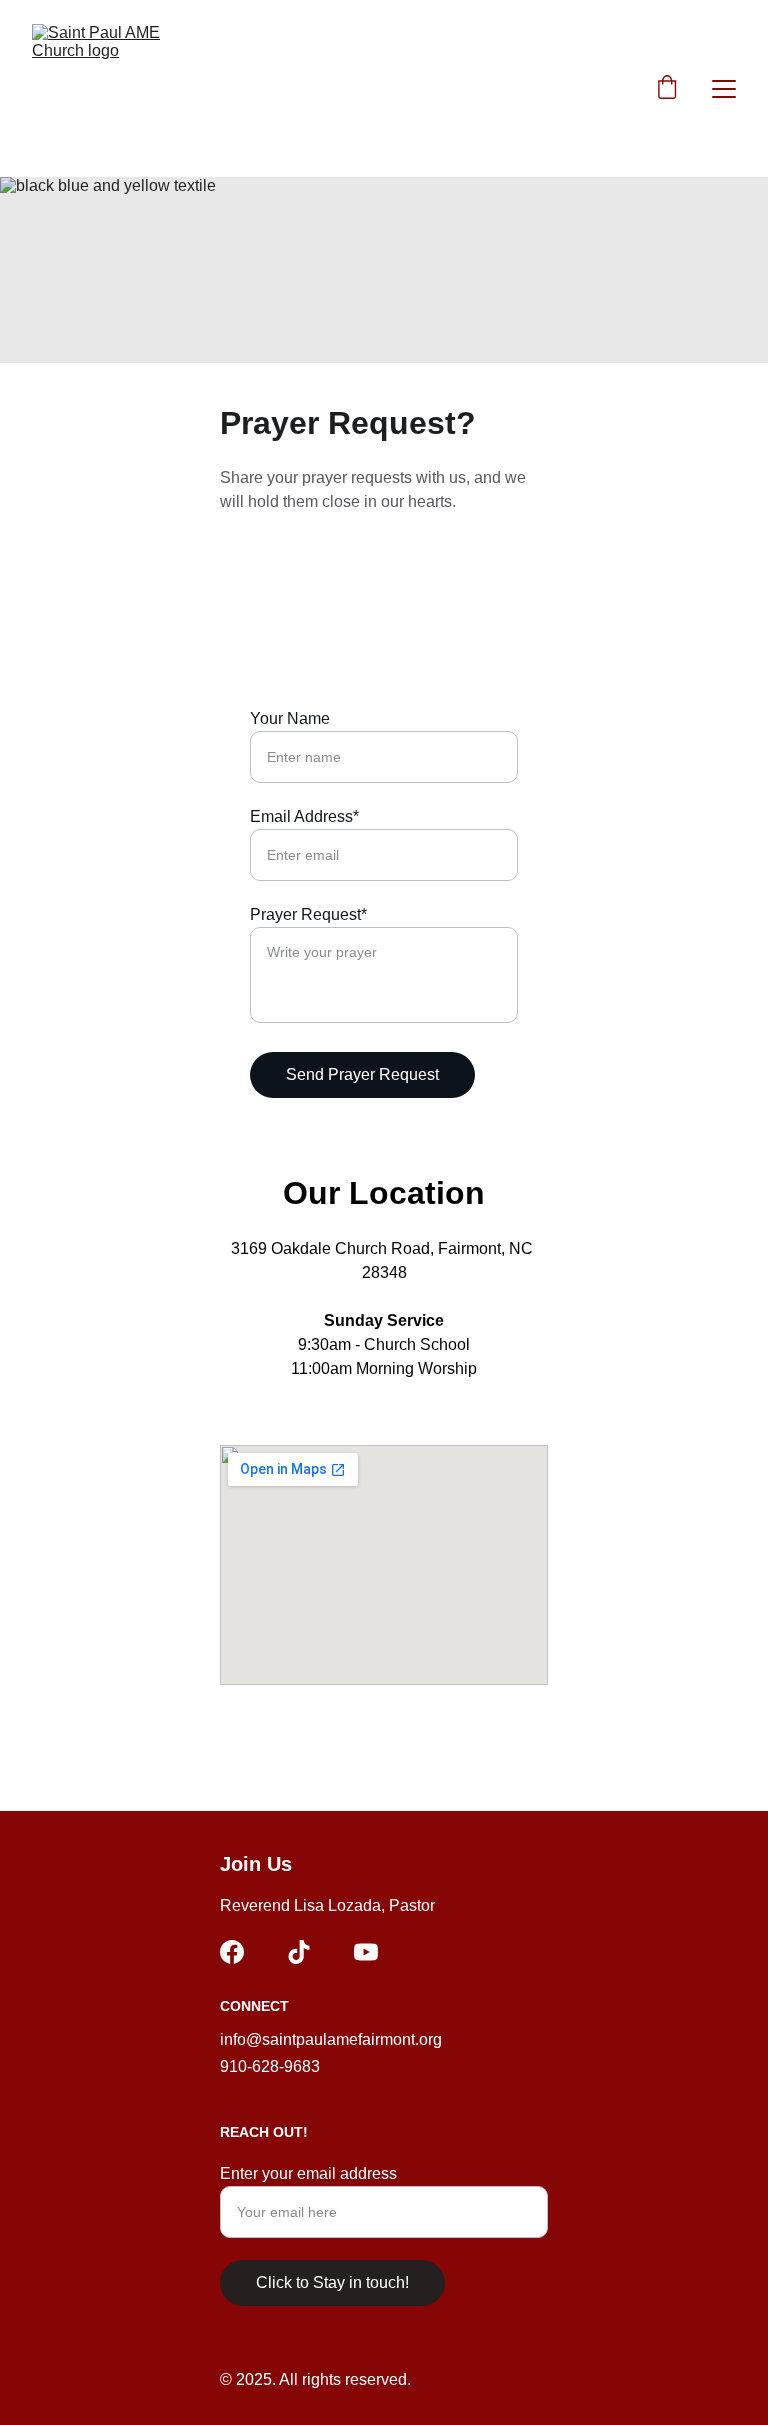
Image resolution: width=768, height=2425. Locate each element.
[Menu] (724, 89)
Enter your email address (308, 2173)
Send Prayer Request (362, 1074)
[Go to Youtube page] (366, 1952)
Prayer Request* (308, 914)
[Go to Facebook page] (232, 1952)
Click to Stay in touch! (332, 2282)
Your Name (290, 718)
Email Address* (304, 816)
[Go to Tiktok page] (299, 1952)
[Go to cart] (667, 89)
